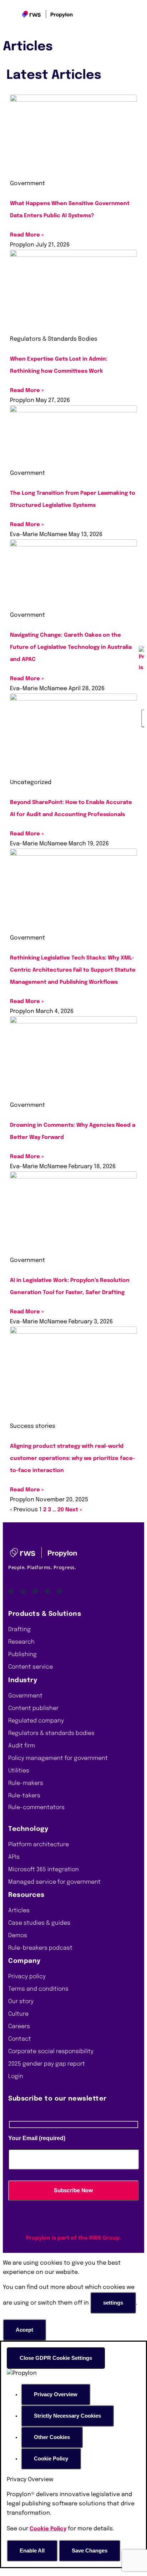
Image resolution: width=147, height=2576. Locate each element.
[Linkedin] (11, 1591)
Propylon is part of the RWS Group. (73, 2238)
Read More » (27, 235)
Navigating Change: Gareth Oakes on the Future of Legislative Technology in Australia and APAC (71, 647)
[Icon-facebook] (35, 1591)
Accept (24, 2330)
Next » (74, 1510)
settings (113, 2303)
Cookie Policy (48, 2529)
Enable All (32, 2550)
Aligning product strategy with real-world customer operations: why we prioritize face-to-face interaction (73, 1458)
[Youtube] (23, 1591)
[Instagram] (47, 1591)
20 (61, 1510)
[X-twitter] (59, 1591)
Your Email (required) (37, 2138)
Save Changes (90, 2550)
